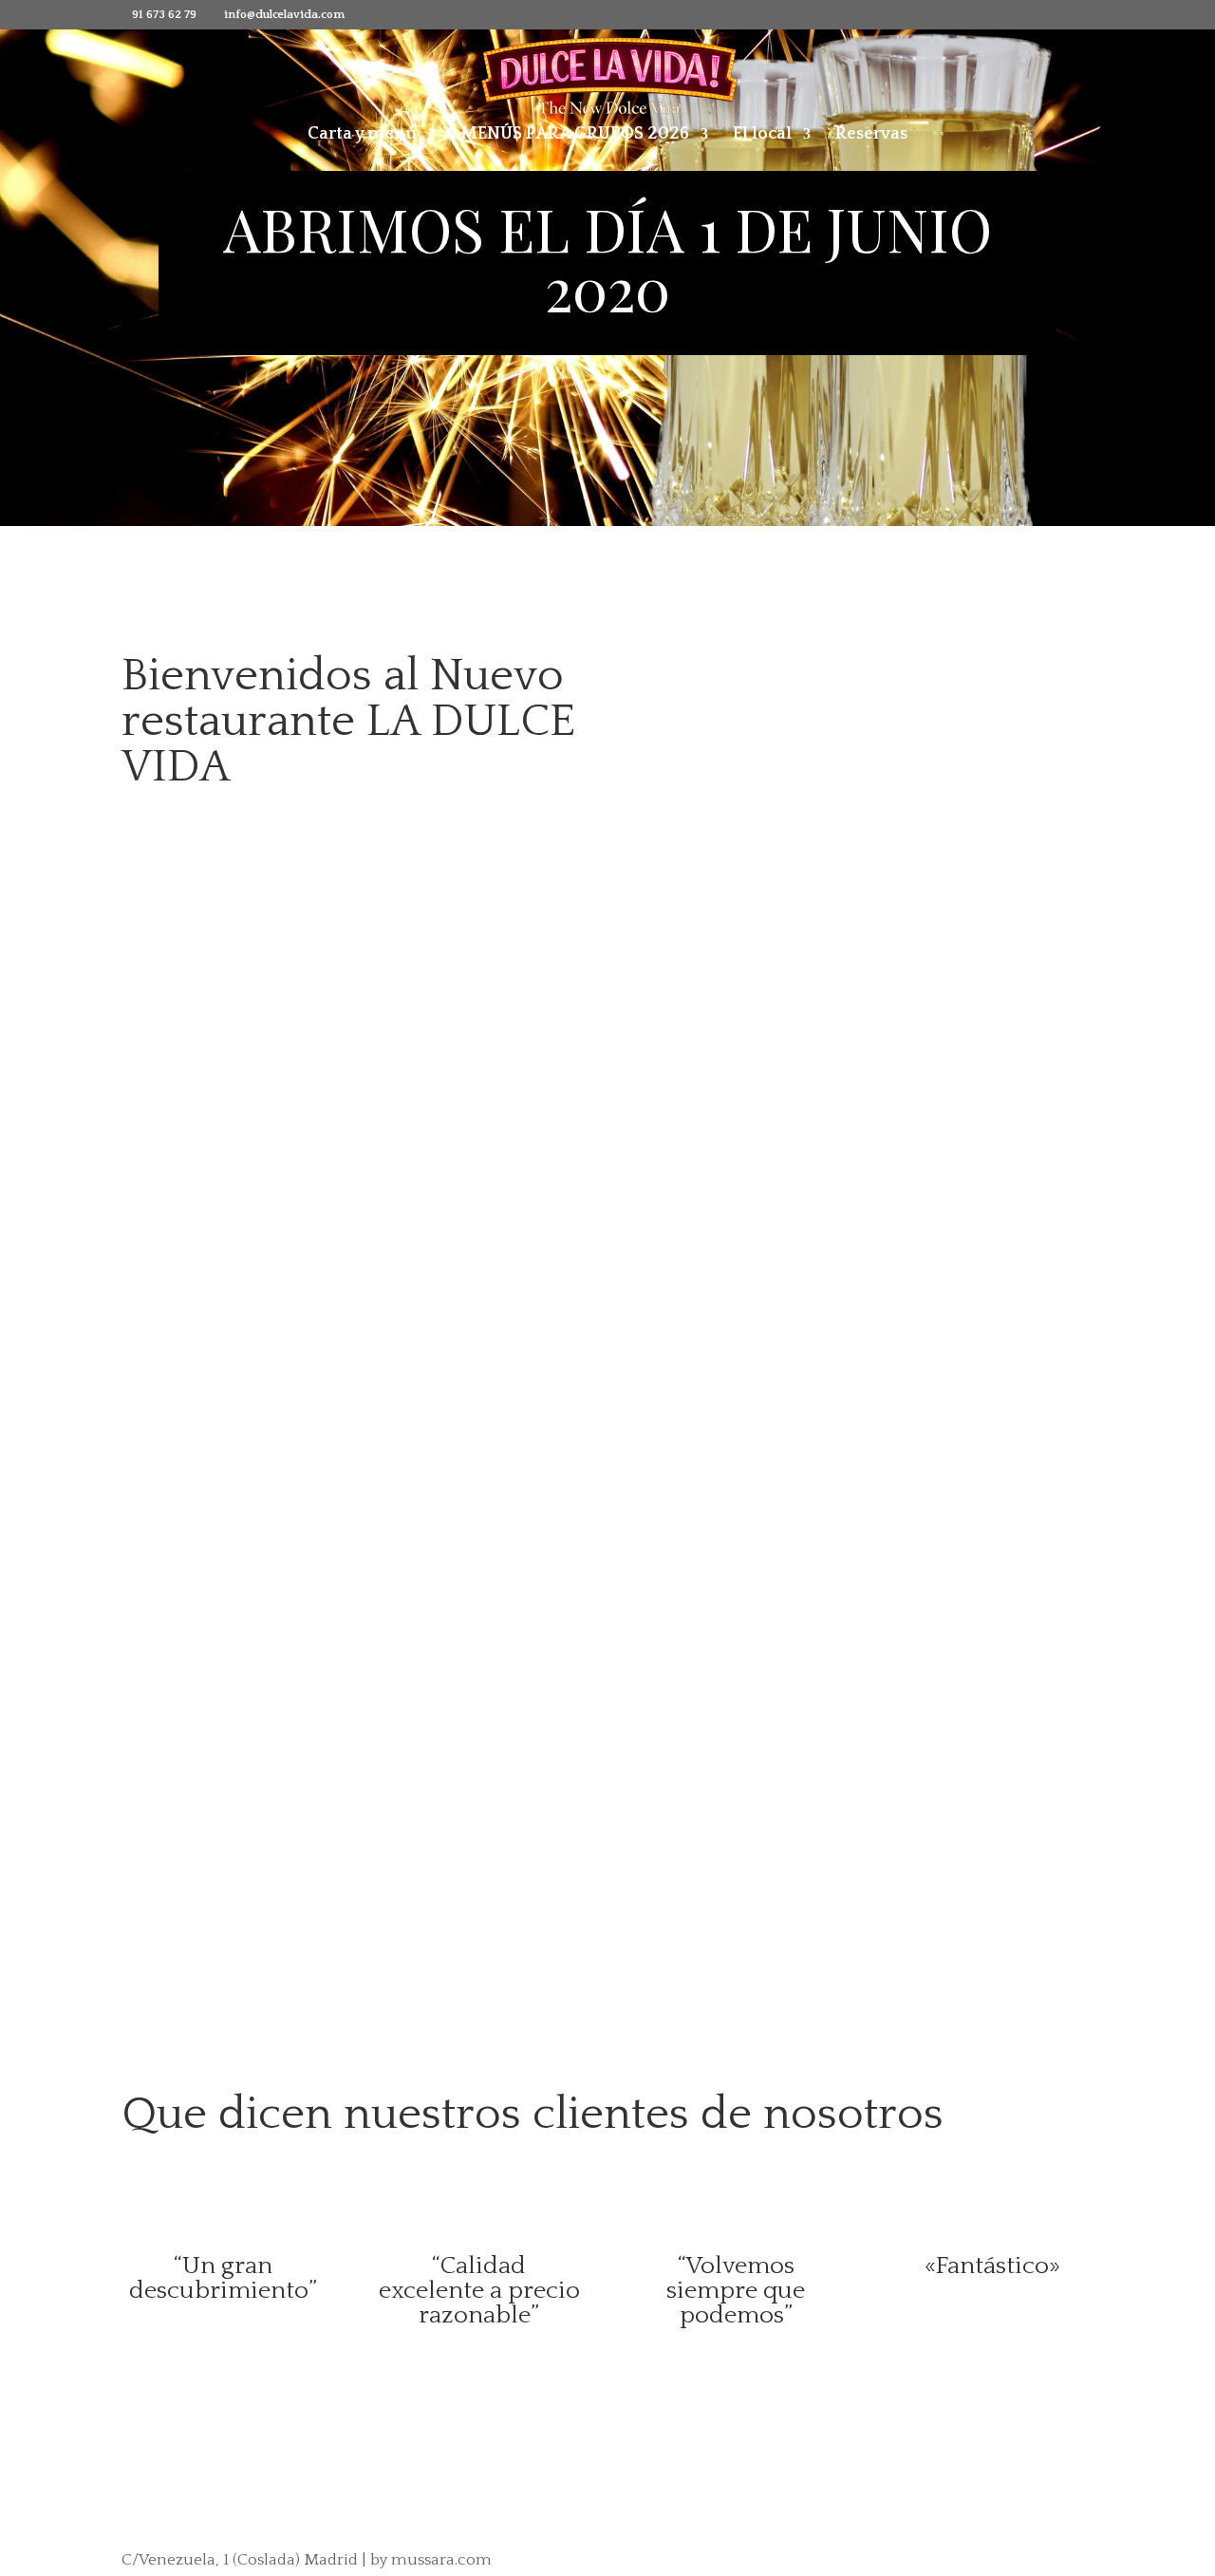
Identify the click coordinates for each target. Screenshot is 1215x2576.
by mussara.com (431, 2560)
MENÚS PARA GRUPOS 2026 (575, 135)
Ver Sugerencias (536, 1876)
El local (762, 135)
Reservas (871, 135)
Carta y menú (362, 135)
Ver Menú (185, 1380)
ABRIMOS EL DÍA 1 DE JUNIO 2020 (607, 258)
